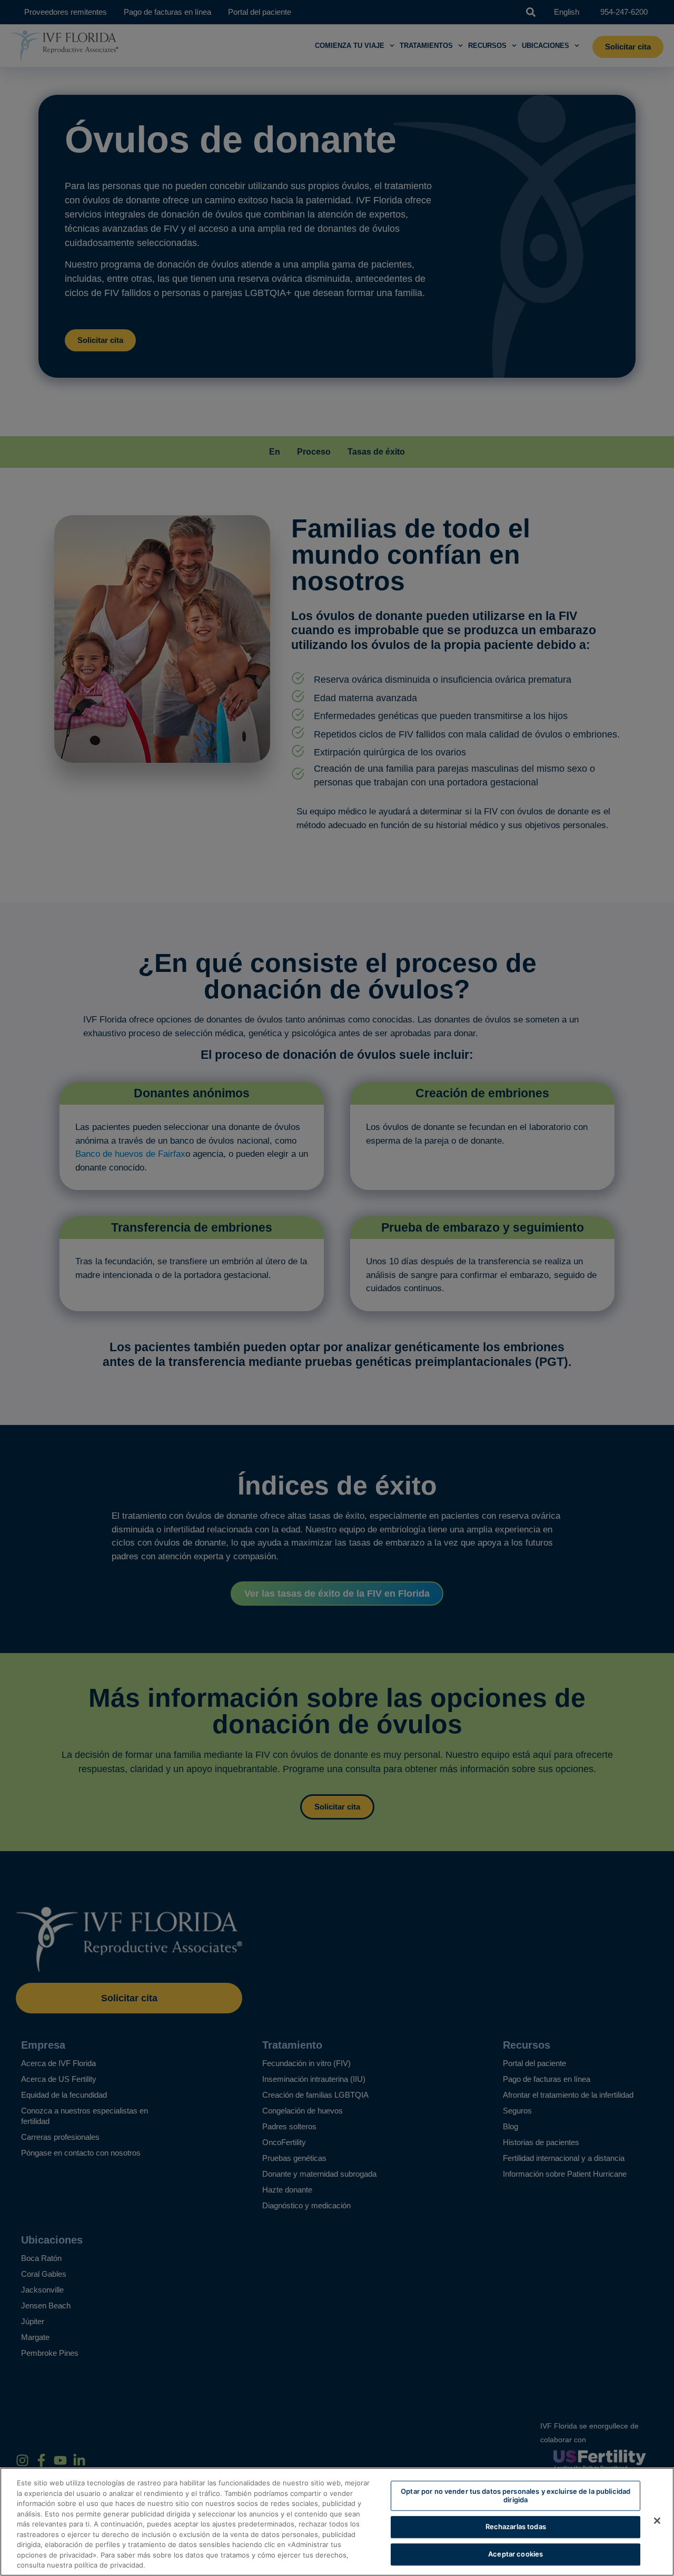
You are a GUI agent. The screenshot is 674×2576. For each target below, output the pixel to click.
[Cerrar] (657, 2521)
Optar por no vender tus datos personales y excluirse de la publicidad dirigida (516, 2495)
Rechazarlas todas (516, 2527)
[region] (337, 2522)
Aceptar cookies (516, 2554)
